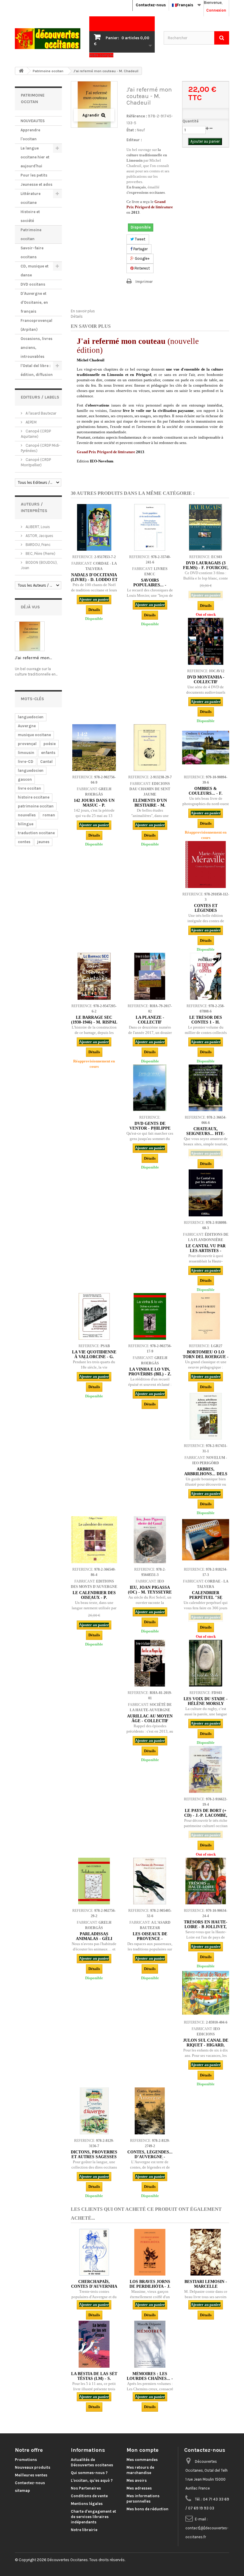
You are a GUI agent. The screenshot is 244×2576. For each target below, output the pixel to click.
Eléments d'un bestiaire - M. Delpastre (150, 805)
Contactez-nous (151, 5)
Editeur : (134, 140)
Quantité (190, 121)
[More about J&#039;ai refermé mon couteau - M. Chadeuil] (30, 636)
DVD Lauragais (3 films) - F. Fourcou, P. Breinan (206, 568)
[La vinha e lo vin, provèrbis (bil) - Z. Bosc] (150, 1316)
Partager (140, 249)
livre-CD (26, 762)
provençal (27, 744)
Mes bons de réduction (147, 2509)
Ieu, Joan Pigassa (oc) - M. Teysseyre (150, 1590)
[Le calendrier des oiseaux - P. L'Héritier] (94, 1540)
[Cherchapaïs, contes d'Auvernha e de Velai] (94, 2252)
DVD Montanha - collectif (206, 680)
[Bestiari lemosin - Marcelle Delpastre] (205, 2252)
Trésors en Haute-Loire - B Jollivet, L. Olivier (206, 1927)
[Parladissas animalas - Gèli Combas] (94, 1881)
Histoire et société (30, 216)
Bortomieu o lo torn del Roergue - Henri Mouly (206, 1357)
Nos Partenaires (86, 2488)
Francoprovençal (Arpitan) (36, 325)
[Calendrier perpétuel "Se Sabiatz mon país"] (205, 1540)
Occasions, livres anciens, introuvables (36, 348)
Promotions (26, 2460)
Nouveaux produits (33, 2467)
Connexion (216, 10)
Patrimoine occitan (31, 234)
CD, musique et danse (35, 271)
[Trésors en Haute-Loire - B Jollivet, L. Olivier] (205, 1881)
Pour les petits (34, 175)
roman (49, 815)
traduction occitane (36, 833)
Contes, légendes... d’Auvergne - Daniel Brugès (150, 2157)
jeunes (43, 842)
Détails (77, 316)
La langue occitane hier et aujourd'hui (35, 157)
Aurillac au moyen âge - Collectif (150, 1718)
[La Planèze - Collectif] (150, 976)
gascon (25, 779)
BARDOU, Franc (38, 545)
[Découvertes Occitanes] (48, 39)
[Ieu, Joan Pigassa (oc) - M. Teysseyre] (150, 1540)
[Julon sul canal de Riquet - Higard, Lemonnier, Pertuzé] (205, 1993)
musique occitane (34, 735)
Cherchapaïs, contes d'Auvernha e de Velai (94, 2286)
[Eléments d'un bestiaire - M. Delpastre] (150, 748)
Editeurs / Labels (40, 397)
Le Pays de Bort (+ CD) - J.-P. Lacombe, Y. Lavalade (206, 1815)
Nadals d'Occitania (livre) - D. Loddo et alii (94, 580)
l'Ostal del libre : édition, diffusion (37, 370)
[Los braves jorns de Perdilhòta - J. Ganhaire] (150, 2252)
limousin (26, 753)
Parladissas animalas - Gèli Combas (94, 1939)
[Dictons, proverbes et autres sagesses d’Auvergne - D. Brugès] (94, 2111)
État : (131, 130)
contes (24, 842)
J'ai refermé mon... (33, 658)
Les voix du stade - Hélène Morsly (206, 1701)
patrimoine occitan (36, 806)
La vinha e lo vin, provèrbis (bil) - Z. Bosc (150, 1374)
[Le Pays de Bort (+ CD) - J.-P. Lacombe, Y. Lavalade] (205, 1769)
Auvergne (27, 726)
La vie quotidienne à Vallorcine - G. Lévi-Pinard (94, 1357)
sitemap (22, 2491)
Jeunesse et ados (36, 184)
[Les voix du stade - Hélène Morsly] (205, 1663)
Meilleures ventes (31, 2475)
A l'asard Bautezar (40, 413)
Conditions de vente (89, 2496)
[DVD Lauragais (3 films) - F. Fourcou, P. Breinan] (205, 527)
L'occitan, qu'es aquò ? (92, 2480)
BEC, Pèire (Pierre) (40, 554)
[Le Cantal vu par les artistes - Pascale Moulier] (205, 1193)
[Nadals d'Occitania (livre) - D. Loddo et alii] (94, 527)
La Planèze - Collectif (150, 1020)
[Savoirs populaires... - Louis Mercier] (150, 527)
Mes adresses (139, 2488)
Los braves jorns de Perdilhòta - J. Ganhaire (150, 2286)
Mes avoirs (137, 2480)
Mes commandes (142, 2460)
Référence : (137, 116)
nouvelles (27, 815)
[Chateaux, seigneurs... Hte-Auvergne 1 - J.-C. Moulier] (205, 1088)
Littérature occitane (30, 198)
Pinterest (142, 268)
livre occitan (29, 788)
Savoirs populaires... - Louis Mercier (150, 585)
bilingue (26, 824)
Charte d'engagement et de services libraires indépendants (93, 2517)
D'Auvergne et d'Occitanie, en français (34, 302)
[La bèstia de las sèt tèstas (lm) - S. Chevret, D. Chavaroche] (94, 2344)
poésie (50, 744)
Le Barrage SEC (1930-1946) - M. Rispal (94, 1020)
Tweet (140, 239)
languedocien (31, 717)
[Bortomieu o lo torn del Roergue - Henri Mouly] (205, 1316)
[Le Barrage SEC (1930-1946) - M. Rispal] (94, 976)
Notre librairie (84, 2530)
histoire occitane (34, 797)
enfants (48, 753)
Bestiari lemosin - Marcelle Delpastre (206, 2286)
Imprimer (144, 282)
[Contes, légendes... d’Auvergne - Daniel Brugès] (150, 2111)
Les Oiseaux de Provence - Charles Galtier (150, 1939)
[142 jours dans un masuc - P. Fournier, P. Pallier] (94, 748)
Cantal (46, 762)
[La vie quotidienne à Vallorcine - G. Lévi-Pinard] (94, 1316)
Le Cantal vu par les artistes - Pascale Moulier (206, 1251)
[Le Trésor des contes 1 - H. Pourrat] (205, 976)
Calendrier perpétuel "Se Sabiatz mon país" (206, 1598)
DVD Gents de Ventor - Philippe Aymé (150, 1128)
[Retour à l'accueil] (21, 71)
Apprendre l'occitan (30, 134)
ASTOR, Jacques (39, 536)
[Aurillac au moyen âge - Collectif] (150, 1663)
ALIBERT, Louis (37, 527)
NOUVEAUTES (33, 121)
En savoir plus (83, 311)
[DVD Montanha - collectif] (205, 641)
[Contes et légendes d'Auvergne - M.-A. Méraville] (205, 864)
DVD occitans (33, 284)
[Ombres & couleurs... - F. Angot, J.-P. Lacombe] (205, 748)
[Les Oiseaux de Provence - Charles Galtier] (150, 1881)
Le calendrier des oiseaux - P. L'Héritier (94, 1598)
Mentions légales (87, 2504)
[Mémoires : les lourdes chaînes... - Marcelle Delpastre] (150, 2344)
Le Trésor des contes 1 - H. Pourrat (206, 1022)
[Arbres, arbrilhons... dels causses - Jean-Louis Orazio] (205, 1416)
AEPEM (31, 422)
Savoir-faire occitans (32, 252)
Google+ (142, 258)
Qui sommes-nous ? (89, 2473)
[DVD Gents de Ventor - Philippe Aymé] (150, 1088)
